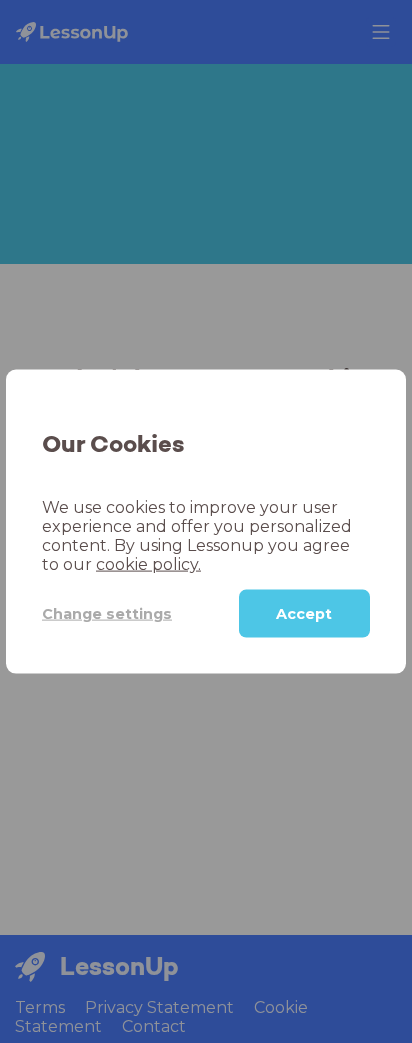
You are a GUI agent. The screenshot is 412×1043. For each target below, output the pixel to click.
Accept (304, 614)
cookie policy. (148, 564)
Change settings (107, 613)
